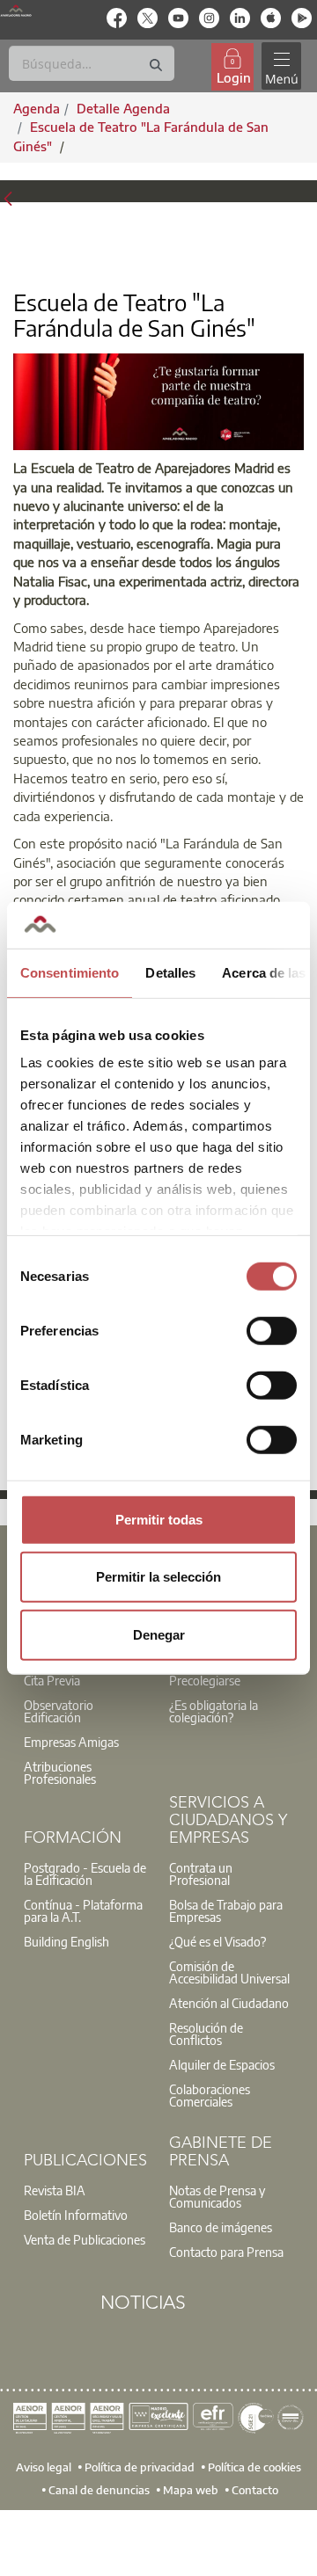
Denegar (159, 1634)
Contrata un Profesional (201, 1874)
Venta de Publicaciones (85, 2239)
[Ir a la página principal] (16, 10)
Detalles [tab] (170, 972)
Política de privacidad (140, 2467)
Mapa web (191, 2490)
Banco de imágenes (221, 2227)
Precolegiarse (205, 1680)
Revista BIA (55, 2190)
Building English (66, 1941)
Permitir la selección (158, 1577)
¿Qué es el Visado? (217, 1941)
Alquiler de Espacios (222, 2064)
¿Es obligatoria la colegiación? (214, 1711)
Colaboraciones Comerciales (210, 2095)
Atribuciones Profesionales (60, 1772)
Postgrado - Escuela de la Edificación (85, 1874)
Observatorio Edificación (59, 1711)
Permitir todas (159, 1519)
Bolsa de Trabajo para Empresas (226, 1910)
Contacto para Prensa (226, 2252)
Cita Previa (52, 1680)
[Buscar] (156, 65)
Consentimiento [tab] (70, 972)
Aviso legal (44, 2467)
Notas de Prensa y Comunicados (217, 2196)
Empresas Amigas (71, 1742)
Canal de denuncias (99, 2490)
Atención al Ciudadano (229, 2003)
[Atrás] (8, 197)
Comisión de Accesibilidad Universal (229, 1972)
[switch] (272, 1330)
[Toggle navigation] (281, 66)
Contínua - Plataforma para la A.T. (83, 1910)
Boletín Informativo (76, 2215)
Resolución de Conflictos (206, 2034)
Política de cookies (254, 2467)
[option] (86, 1711)
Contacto (255, 2490)
